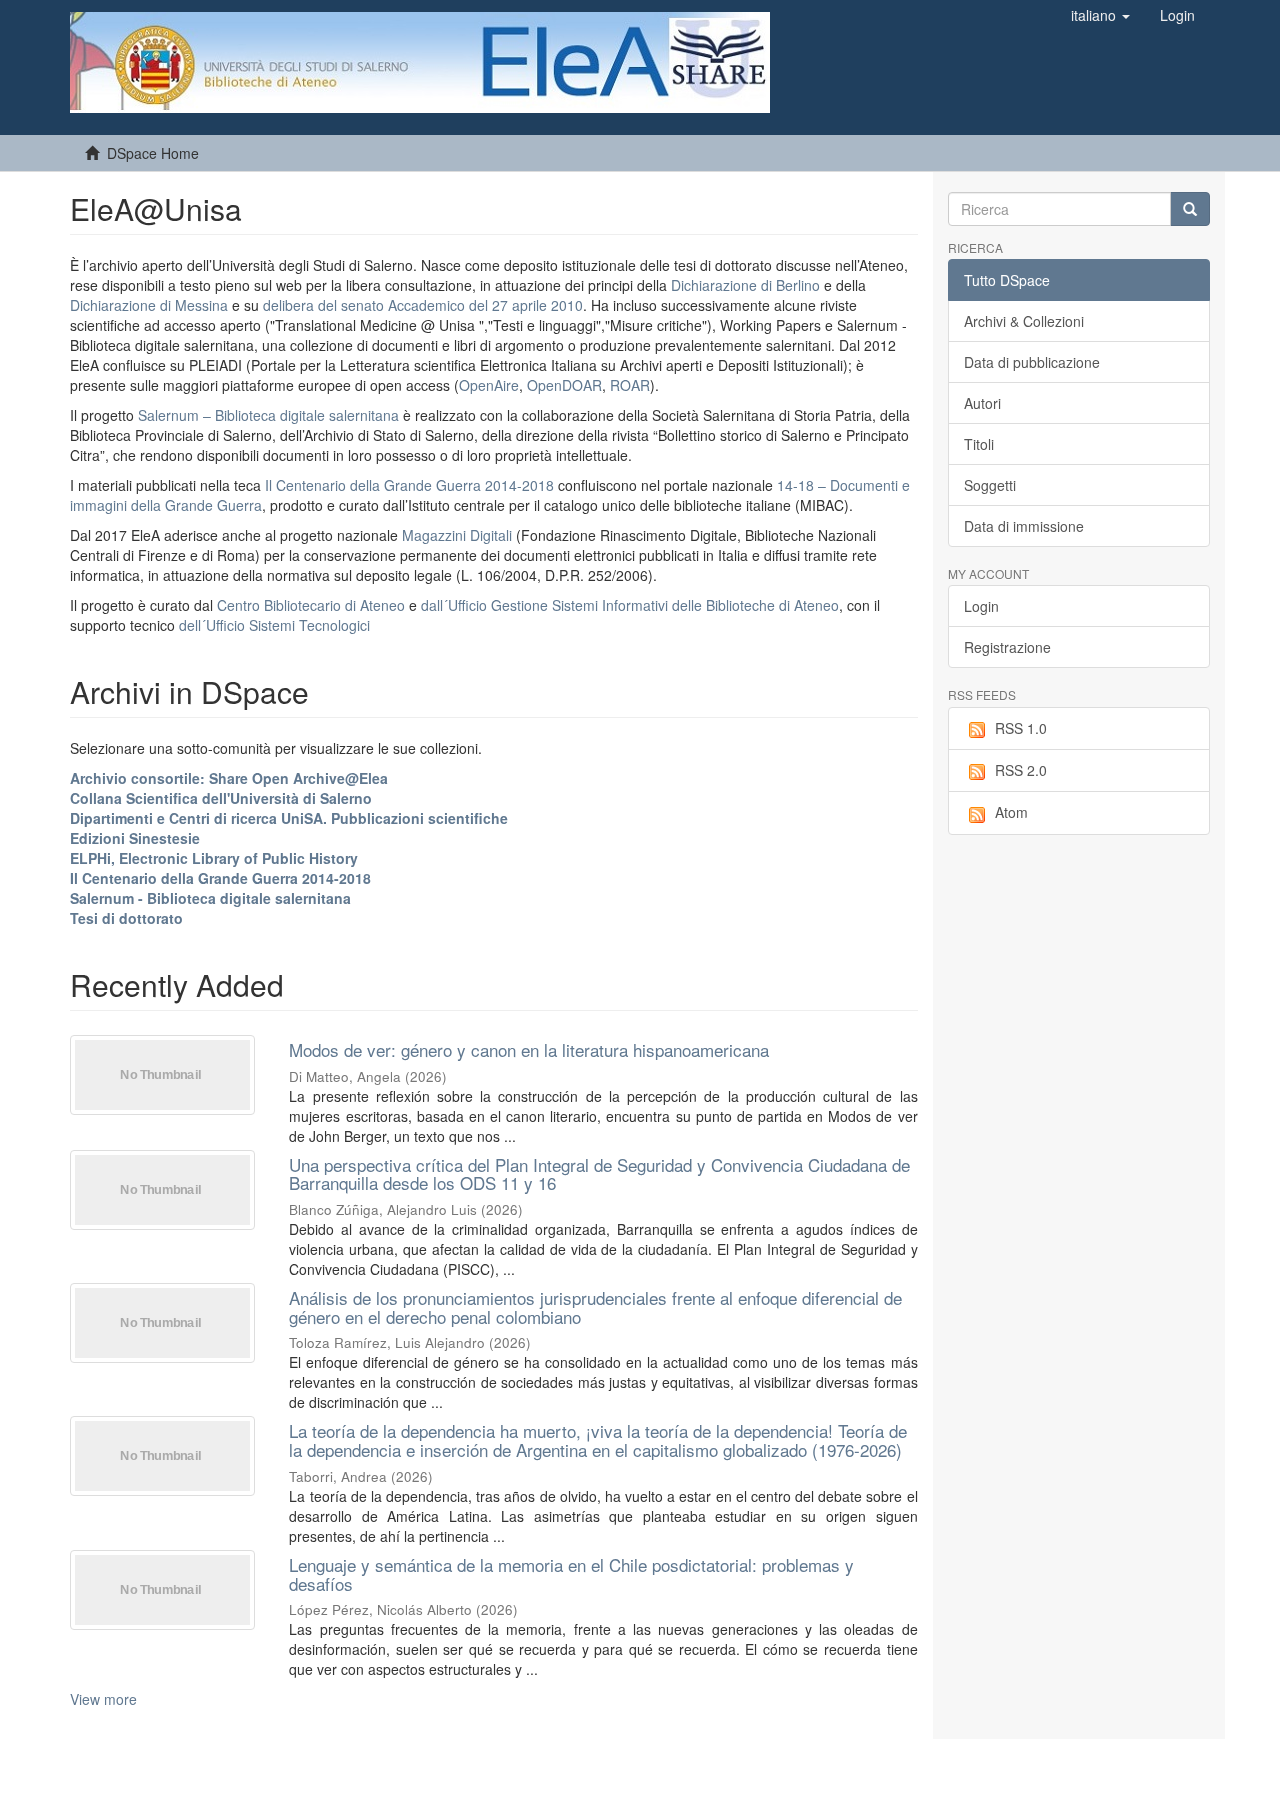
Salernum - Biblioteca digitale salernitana (210, 898)
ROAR (630, 385)
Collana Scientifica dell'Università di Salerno (221, 798)
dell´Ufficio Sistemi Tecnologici (274, 625)
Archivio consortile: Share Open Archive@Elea (229, 778)
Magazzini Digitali (457, 535)
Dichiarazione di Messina (149, 305)
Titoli (979, 444)
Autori (982, 403)
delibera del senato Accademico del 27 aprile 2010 (423, 305)
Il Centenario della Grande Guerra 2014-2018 (409, 485)
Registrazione (1007, 647)
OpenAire (489, 385)
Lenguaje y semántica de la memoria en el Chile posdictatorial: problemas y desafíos (571, 1574)
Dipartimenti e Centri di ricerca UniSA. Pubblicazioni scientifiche (289, 818)
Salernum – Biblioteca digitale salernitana (270, 415)
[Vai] (1190, 209)
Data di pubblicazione (1032, 362)
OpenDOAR (564, 385)
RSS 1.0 (1021, 728)
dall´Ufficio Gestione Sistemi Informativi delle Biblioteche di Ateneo (630, 605)
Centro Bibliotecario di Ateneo (311, 605)
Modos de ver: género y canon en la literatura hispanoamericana (529, 1049)
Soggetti (990, 485)
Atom (1011, 812)
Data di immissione (1024, 526)
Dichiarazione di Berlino (747, 285)
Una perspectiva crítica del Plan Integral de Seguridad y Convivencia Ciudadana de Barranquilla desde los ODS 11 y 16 (599, 1174)
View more (103, 1699)
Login (981, 606)
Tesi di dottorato (126, 918)
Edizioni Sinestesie (135, 838)
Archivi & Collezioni (1024, 321)
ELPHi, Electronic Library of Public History (214, 858)
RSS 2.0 (1021, 770)
